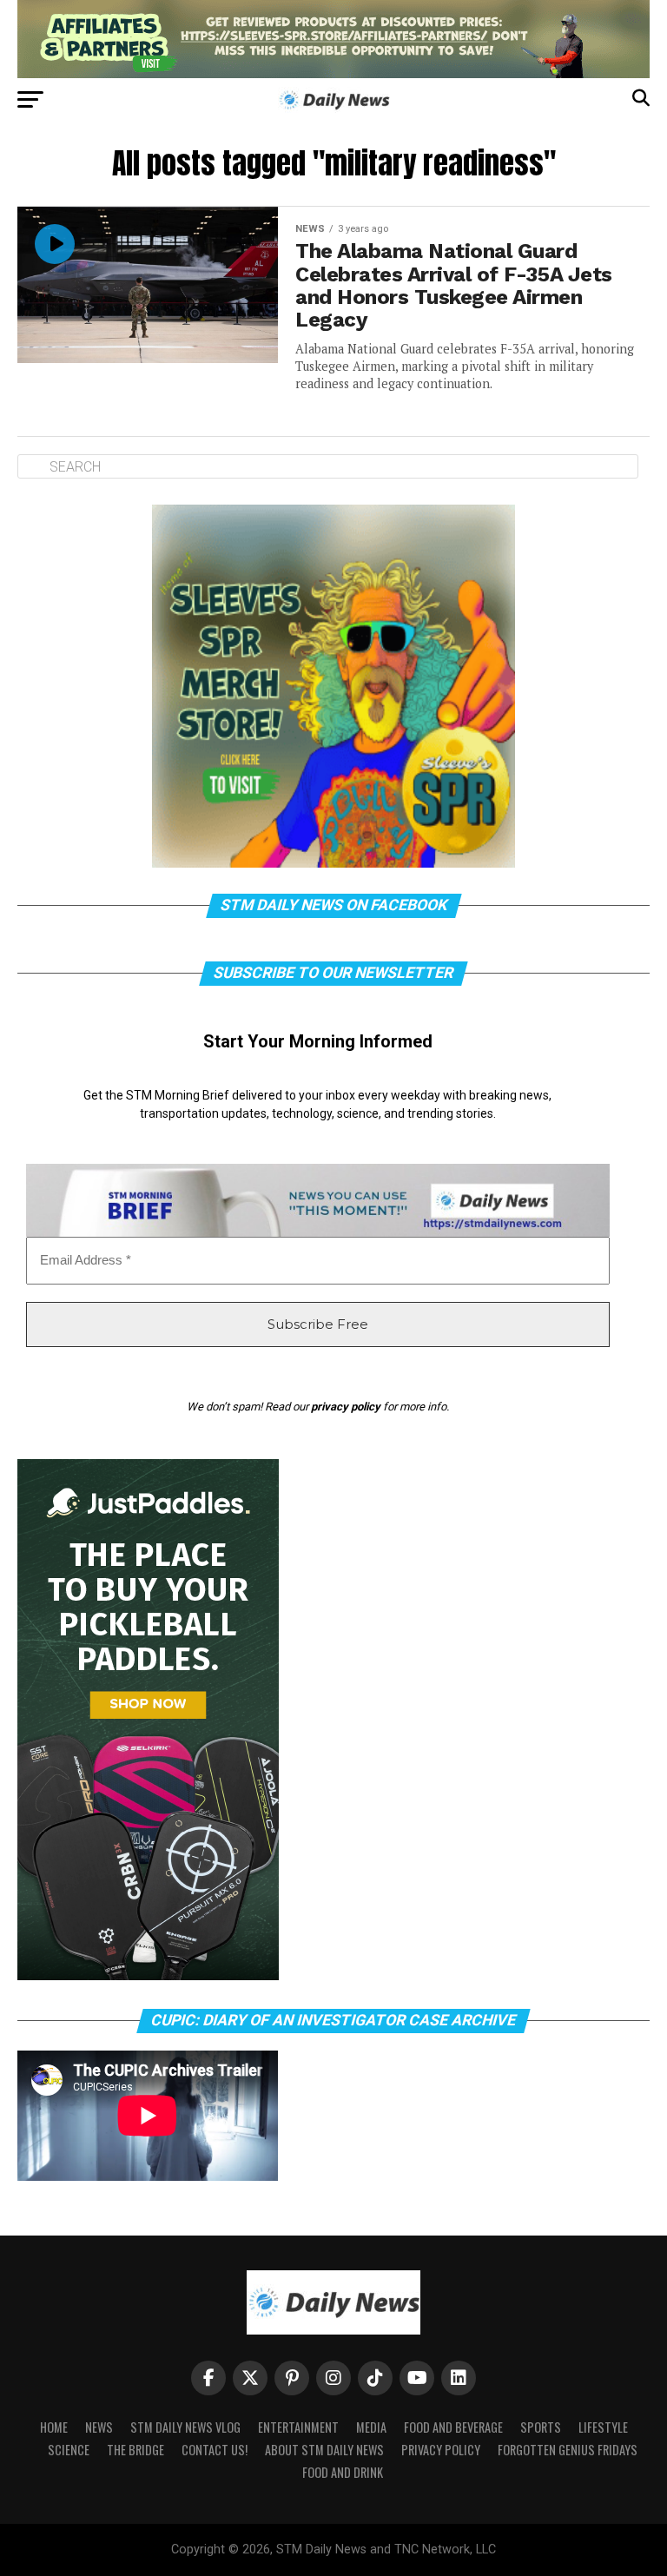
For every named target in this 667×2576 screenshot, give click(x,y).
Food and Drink (343, 2472)
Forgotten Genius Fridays (568, 2450)
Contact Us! (215, 2450)
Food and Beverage (453, 2427)
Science (69, 2450)
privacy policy (346, 1407)
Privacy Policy (441, 2450)
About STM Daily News (324, 2450)
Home (54, 2427)
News (99, 2427)
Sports (541, 2427)
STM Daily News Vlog (185, 2427)
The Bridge (135, 2450)
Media (371, 2427)
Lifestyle (603, 2427)
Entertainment (298, 2427)
